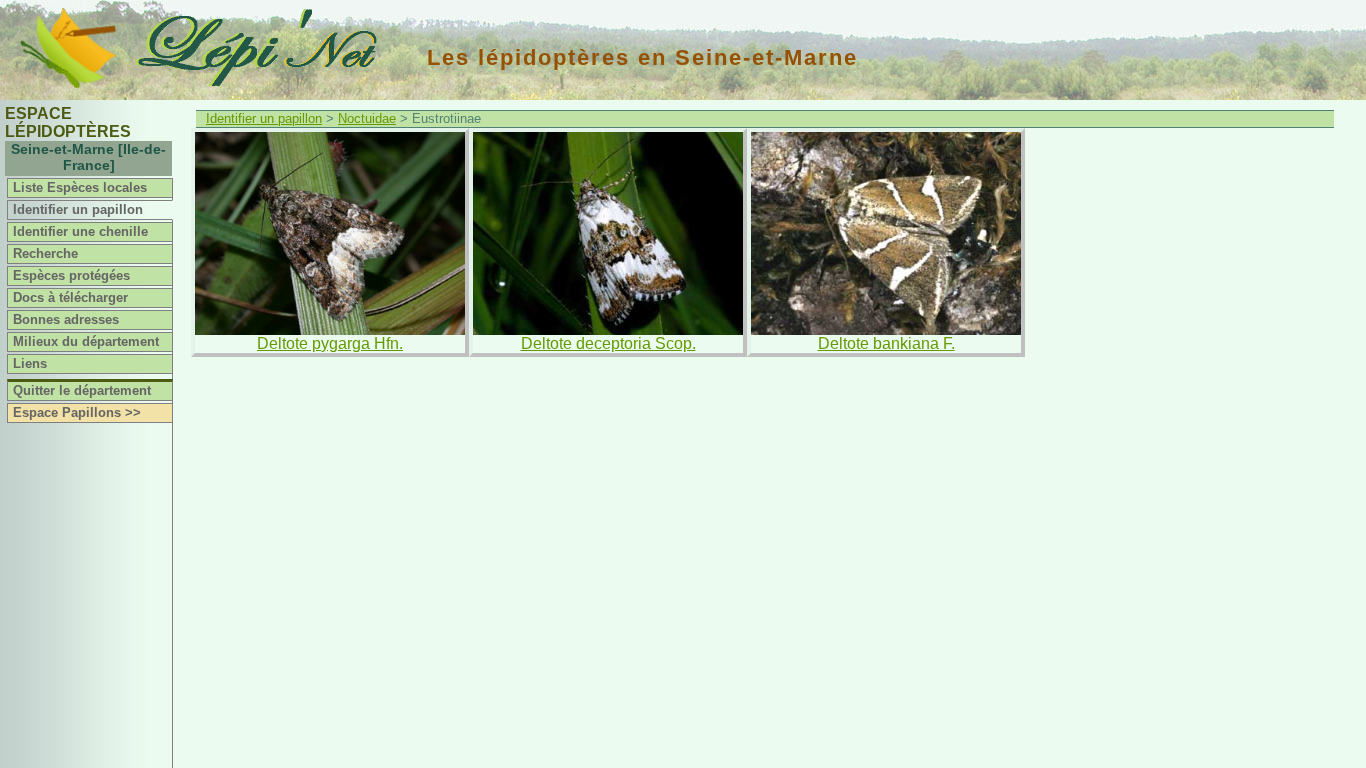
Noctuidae (367, 118)
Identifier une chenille (80, 231)
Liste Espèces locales (80, 187)
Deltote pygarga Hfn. (330, 343)
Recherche (45, 253)
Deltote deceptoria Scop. (608, 343)
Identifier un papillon (78, 209)
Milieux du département (86, 341)
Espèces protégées (71, 275)
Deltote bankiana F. (886, 343)
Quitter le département (82, 390)
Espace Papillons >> (77, 412)
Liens (30, 363)
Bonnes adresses (66, 319)
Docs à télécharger (70, 297)
